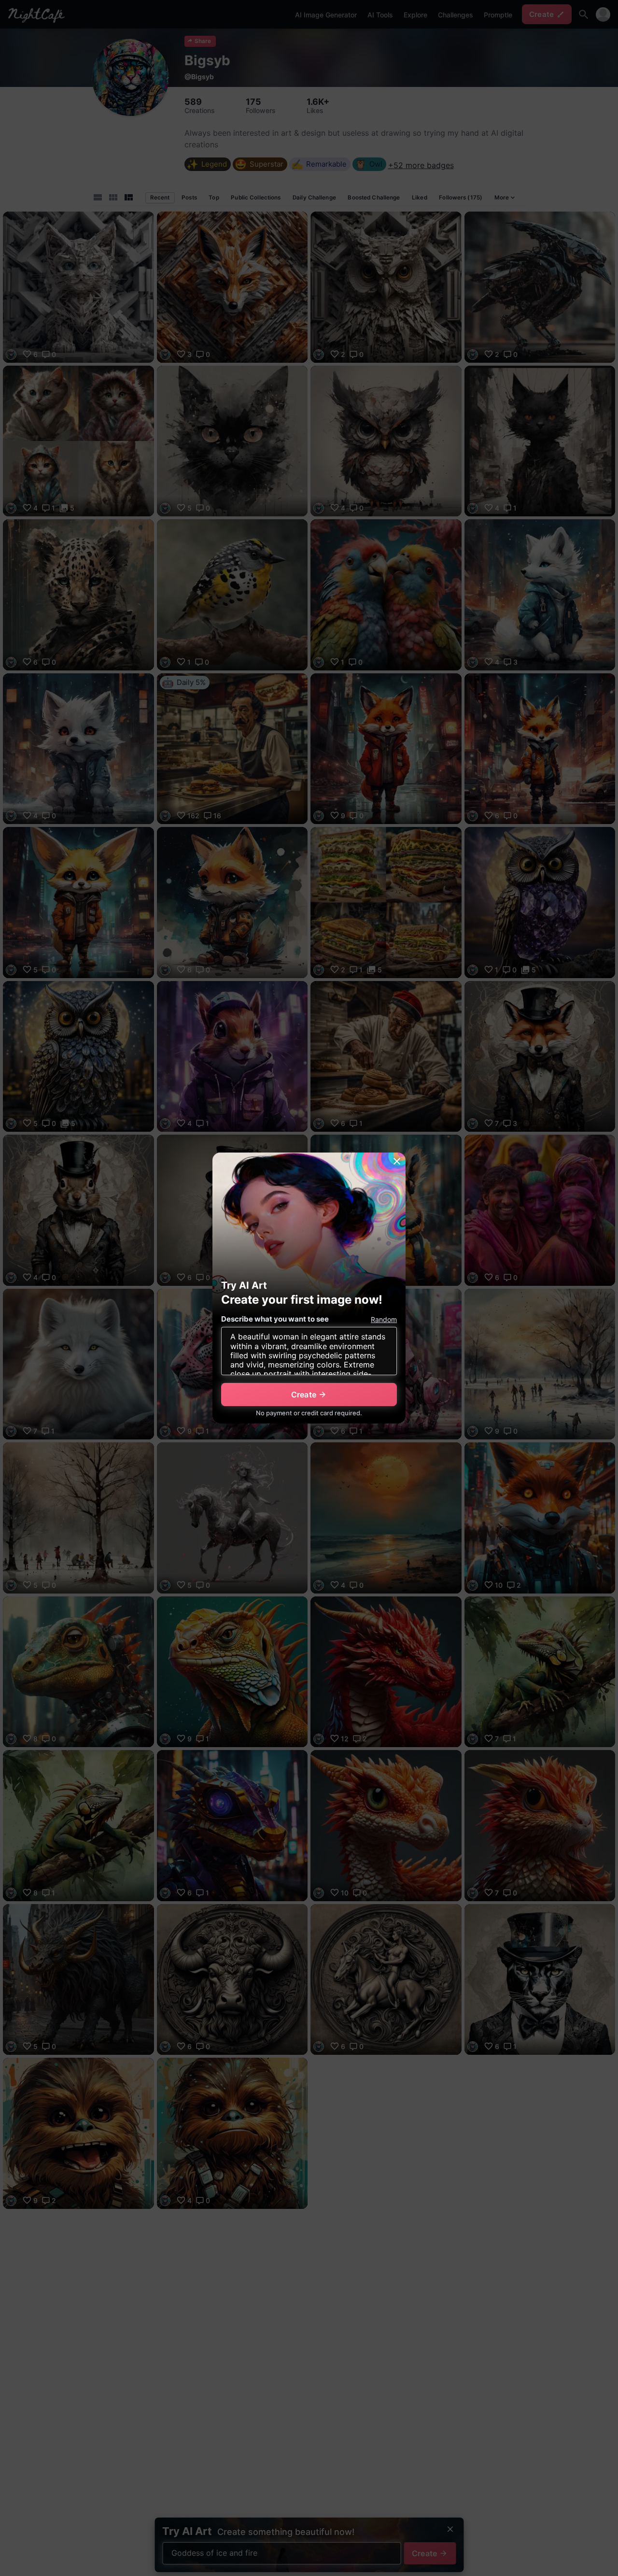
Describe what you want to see (275, 1319)
